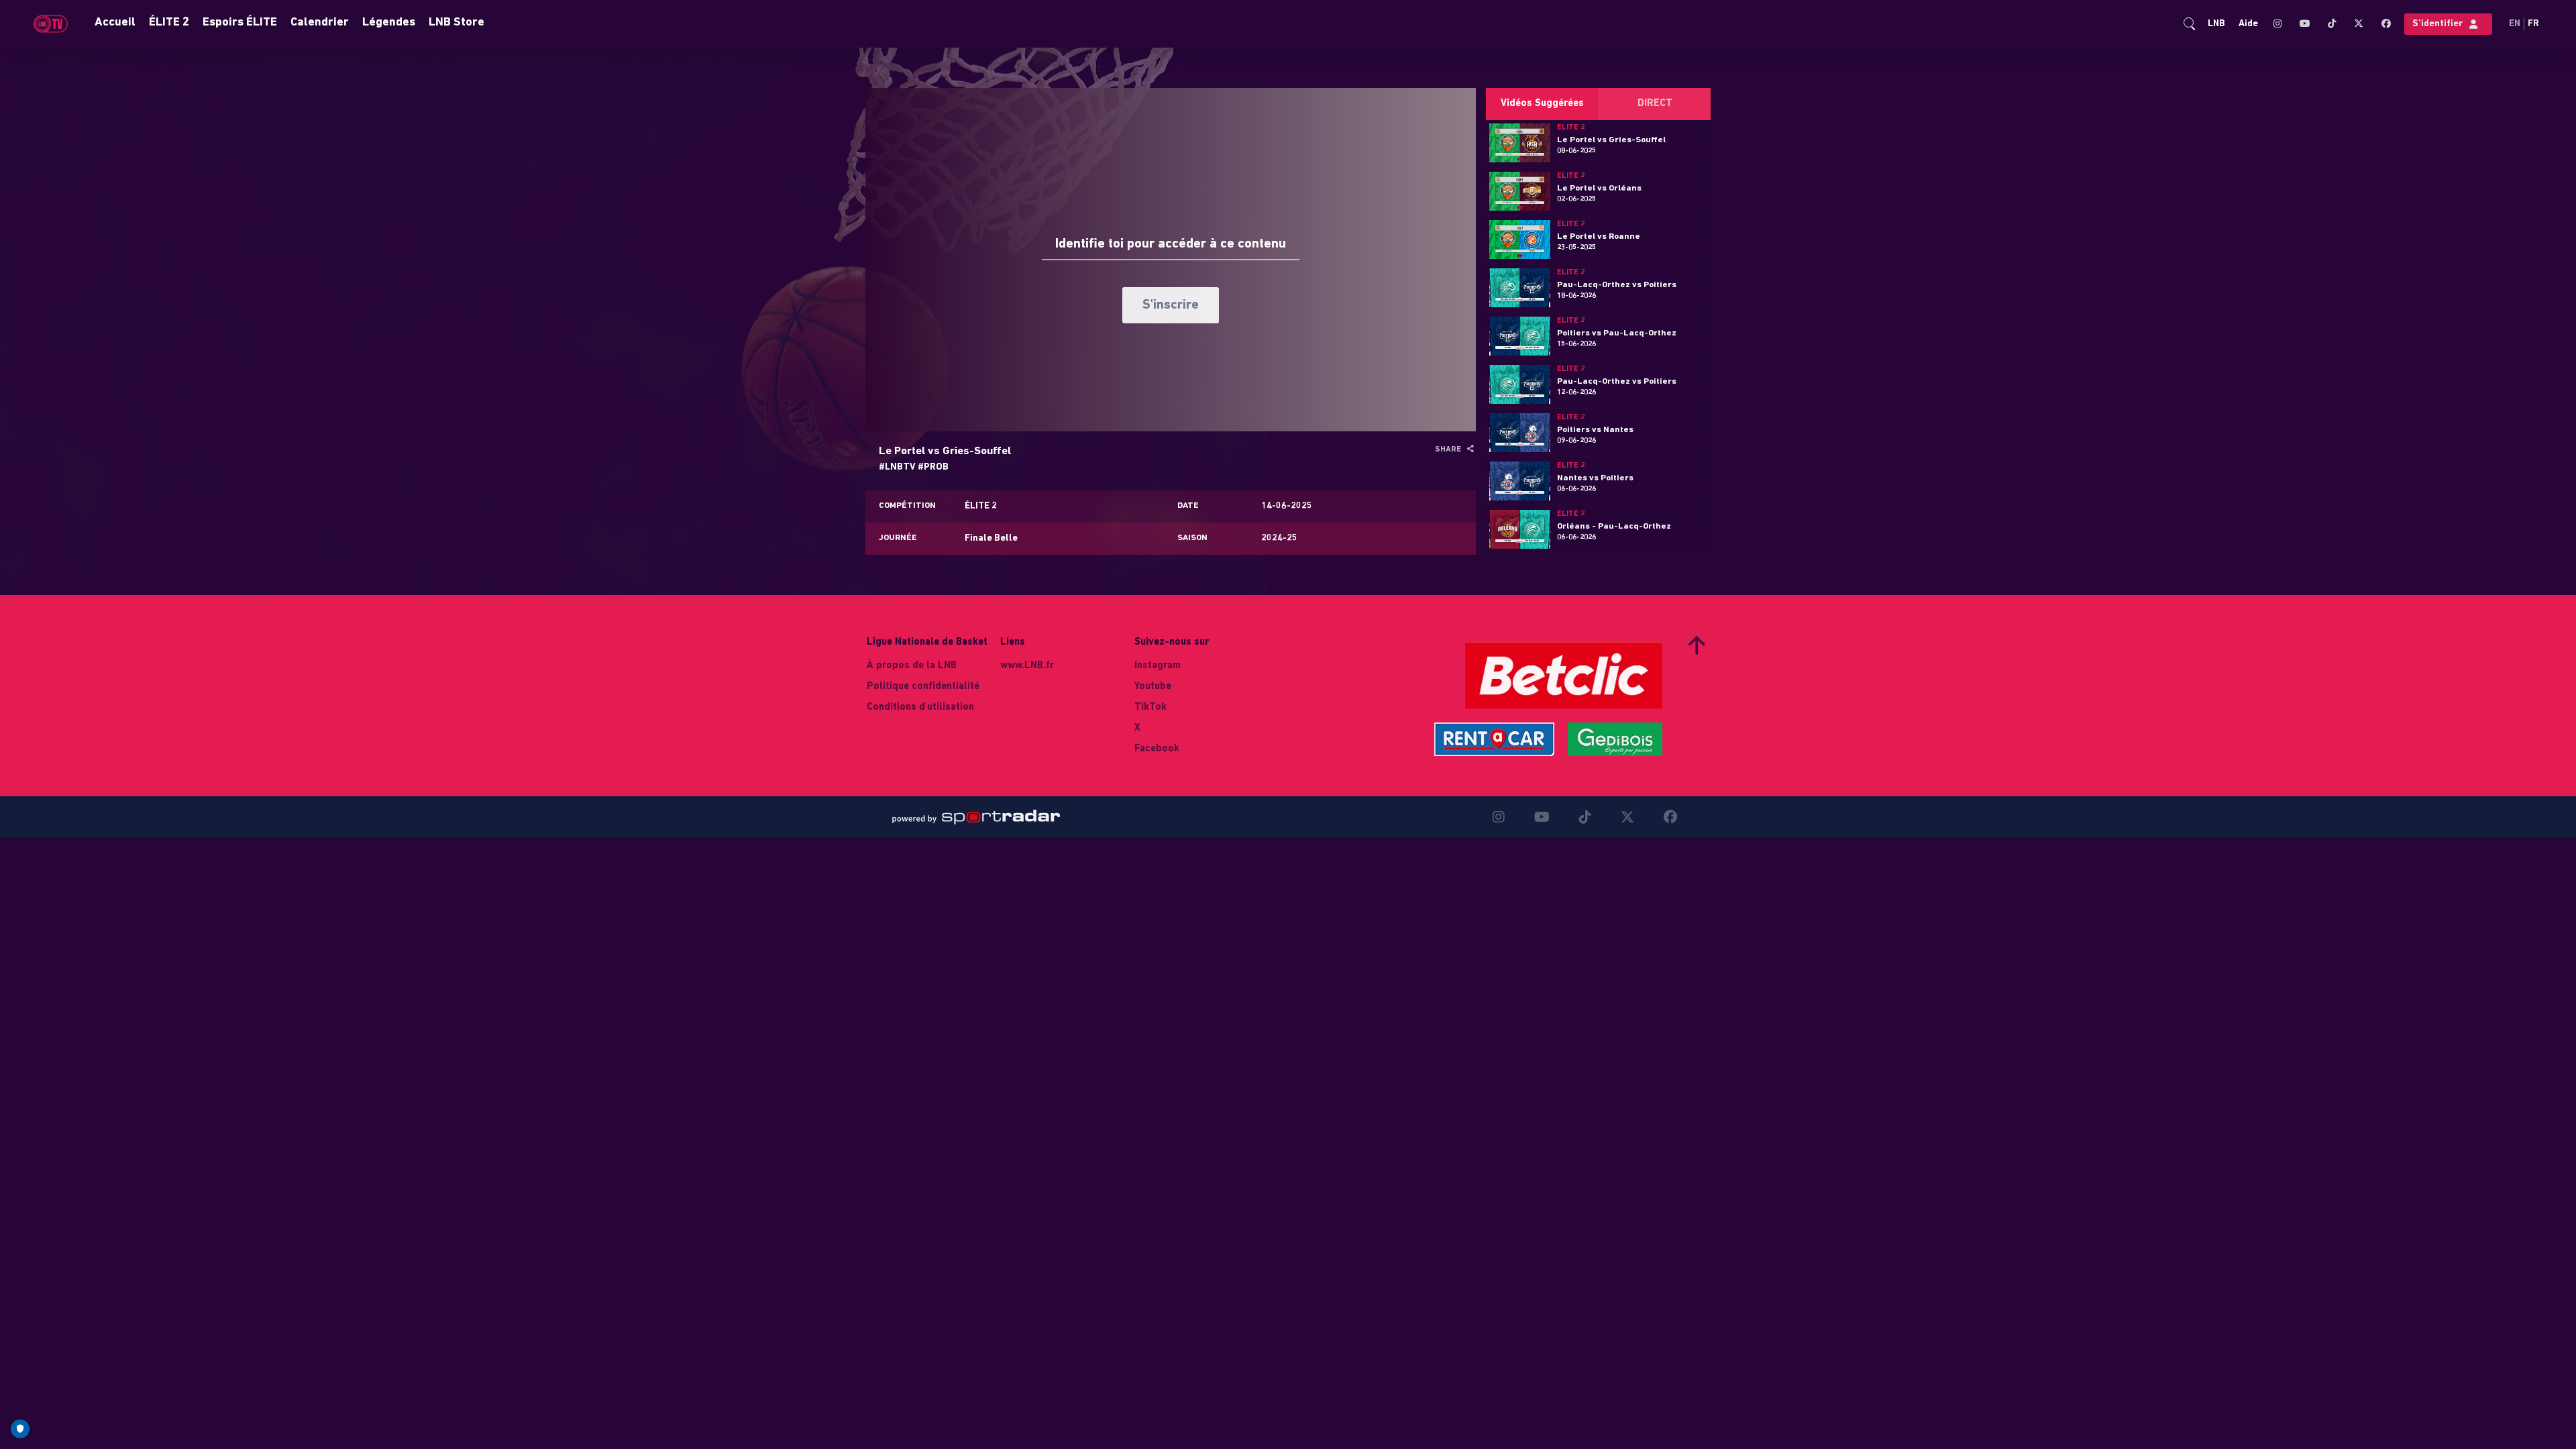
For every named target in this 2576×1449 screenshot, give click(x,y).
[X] (2358, 23)
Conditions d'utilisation (920, 707)
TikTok (1150, 707)
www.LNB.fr (1027, 666)
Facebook (1157, 749)
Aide (2248, 24)
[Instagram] (2280, 24)
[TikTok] (2331, 24)
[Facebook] (2382, 24)
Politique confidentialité (923, 687)
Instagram (1158, 666)
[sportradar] (976, 817)
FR (2533, 24)
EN (2515, 24)
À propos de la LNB (912, 666)
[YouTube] (2304, 24)
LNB (2216, 24)
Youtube (1153, 687)
